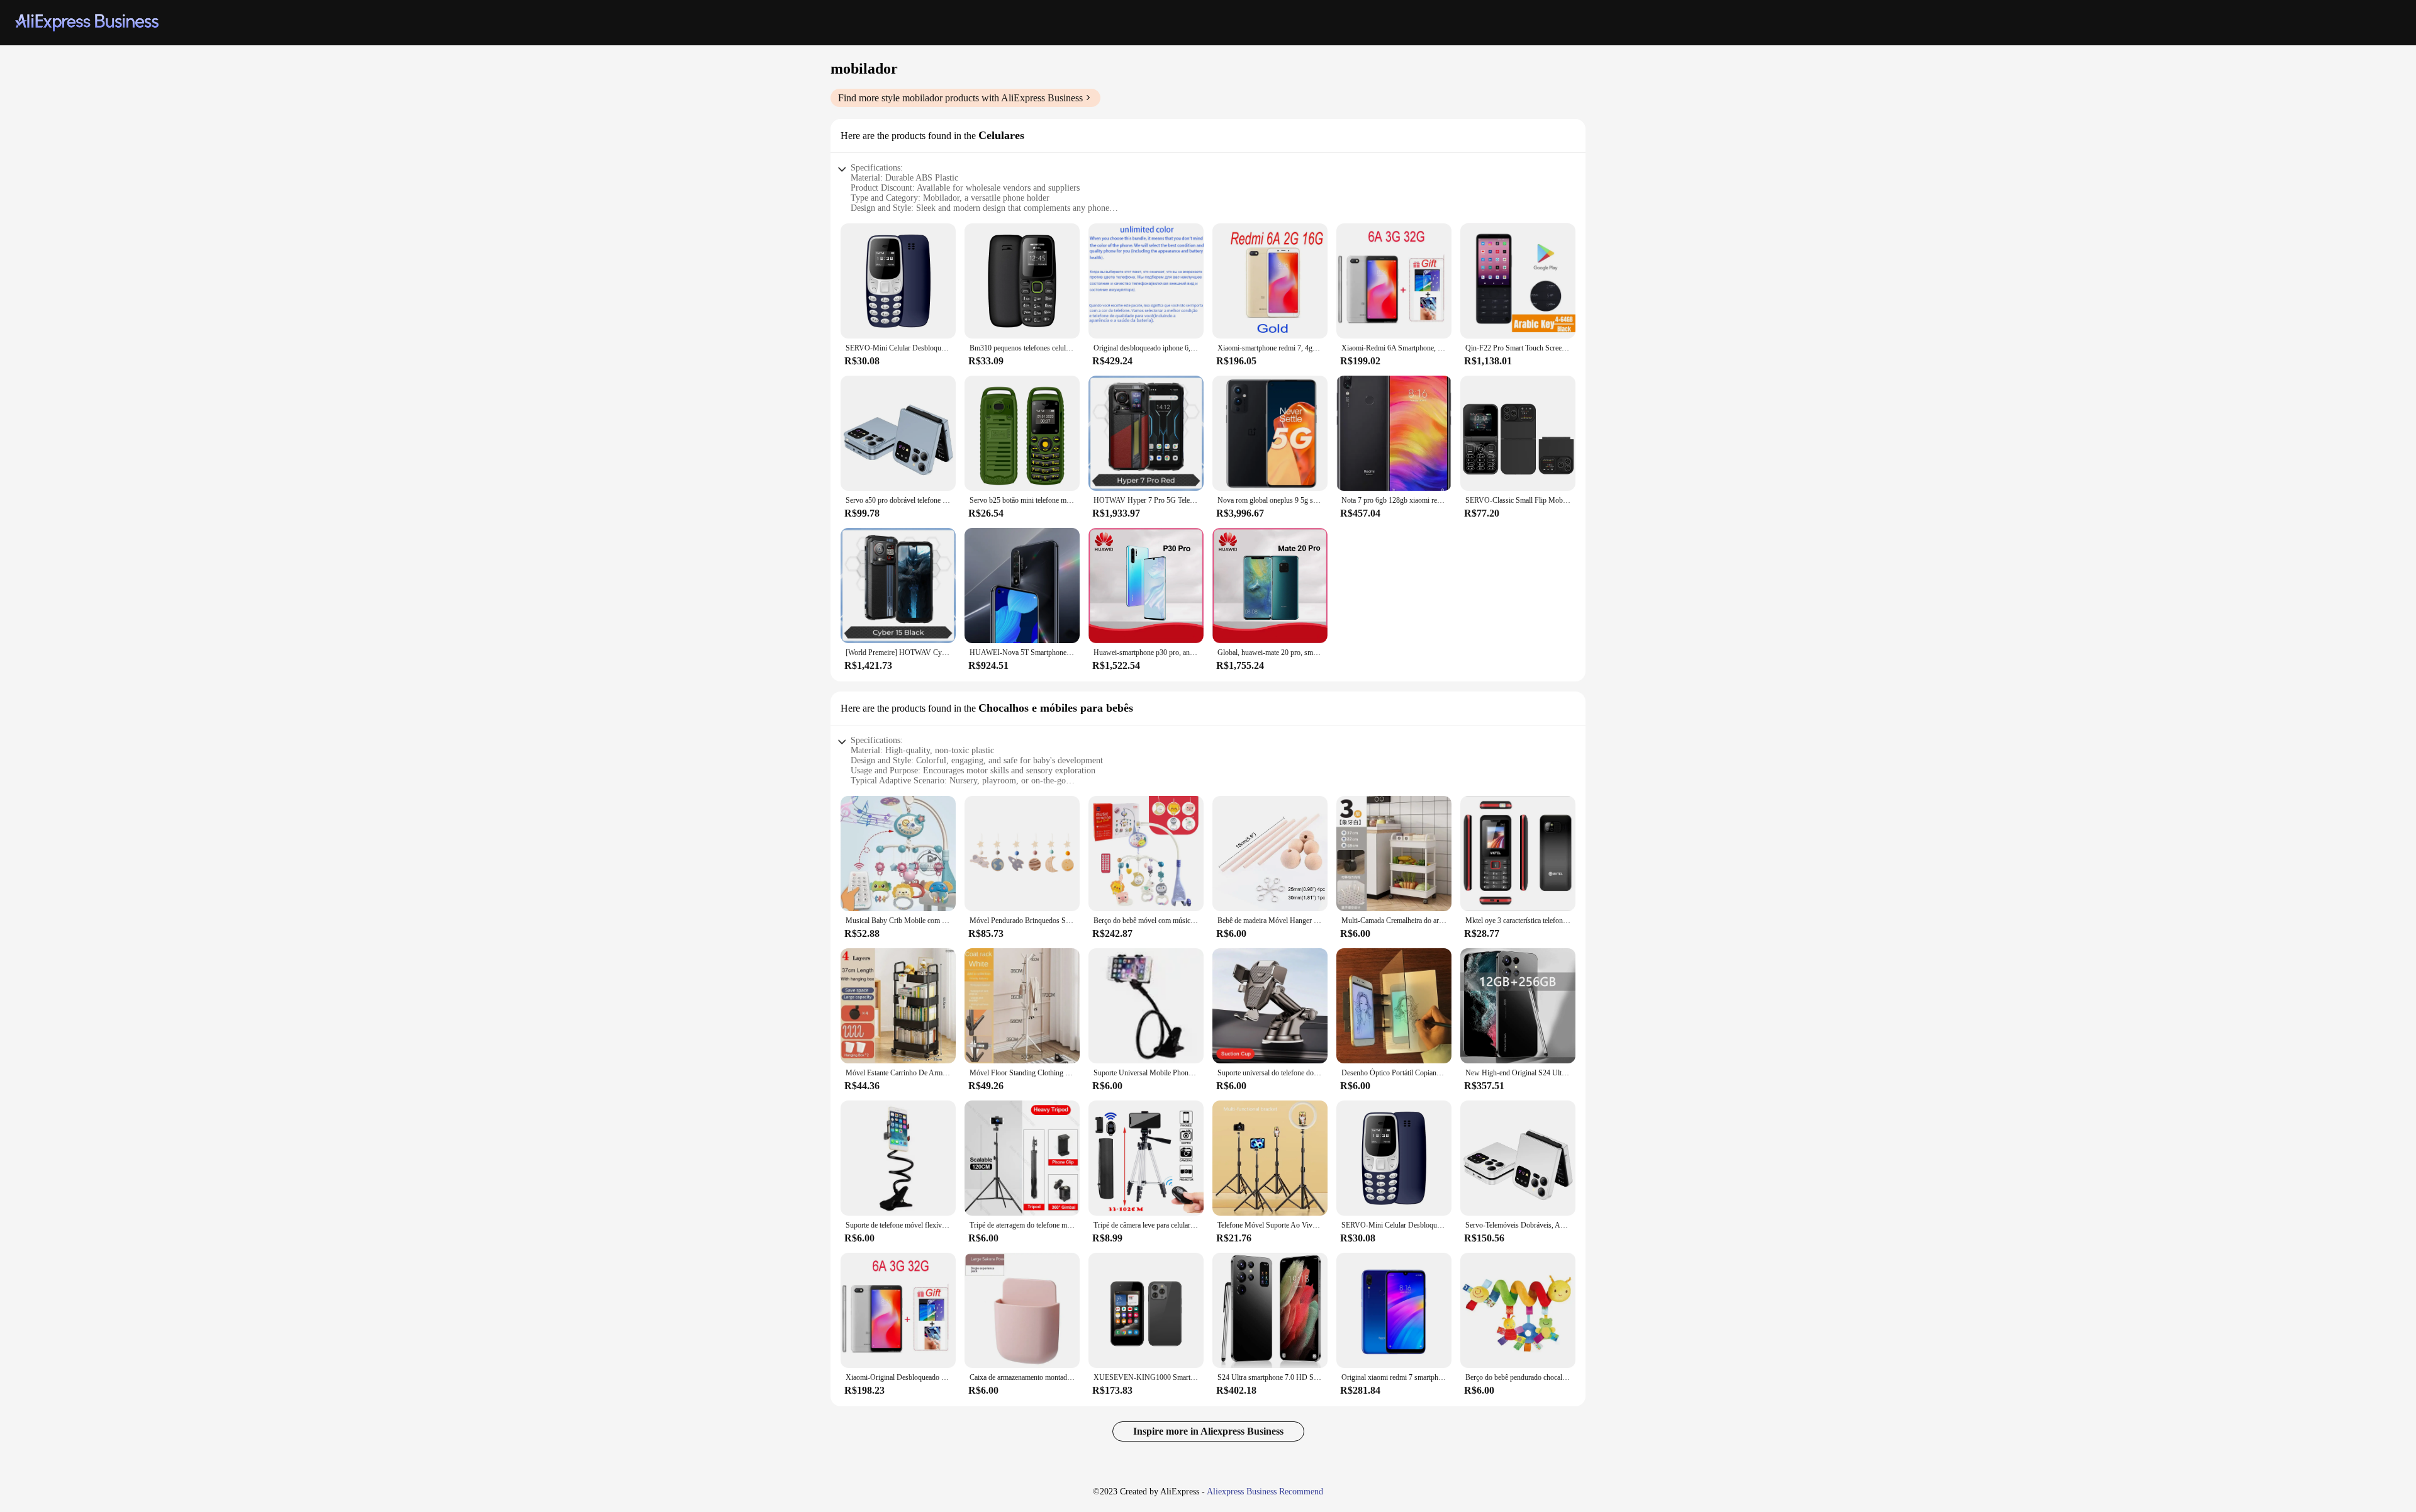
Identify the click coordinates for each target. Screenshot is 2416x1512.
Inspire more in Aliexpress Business (1208, 1431)
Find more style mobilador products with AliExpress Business (960, 98)
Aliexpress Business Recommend (1265, 1492)
